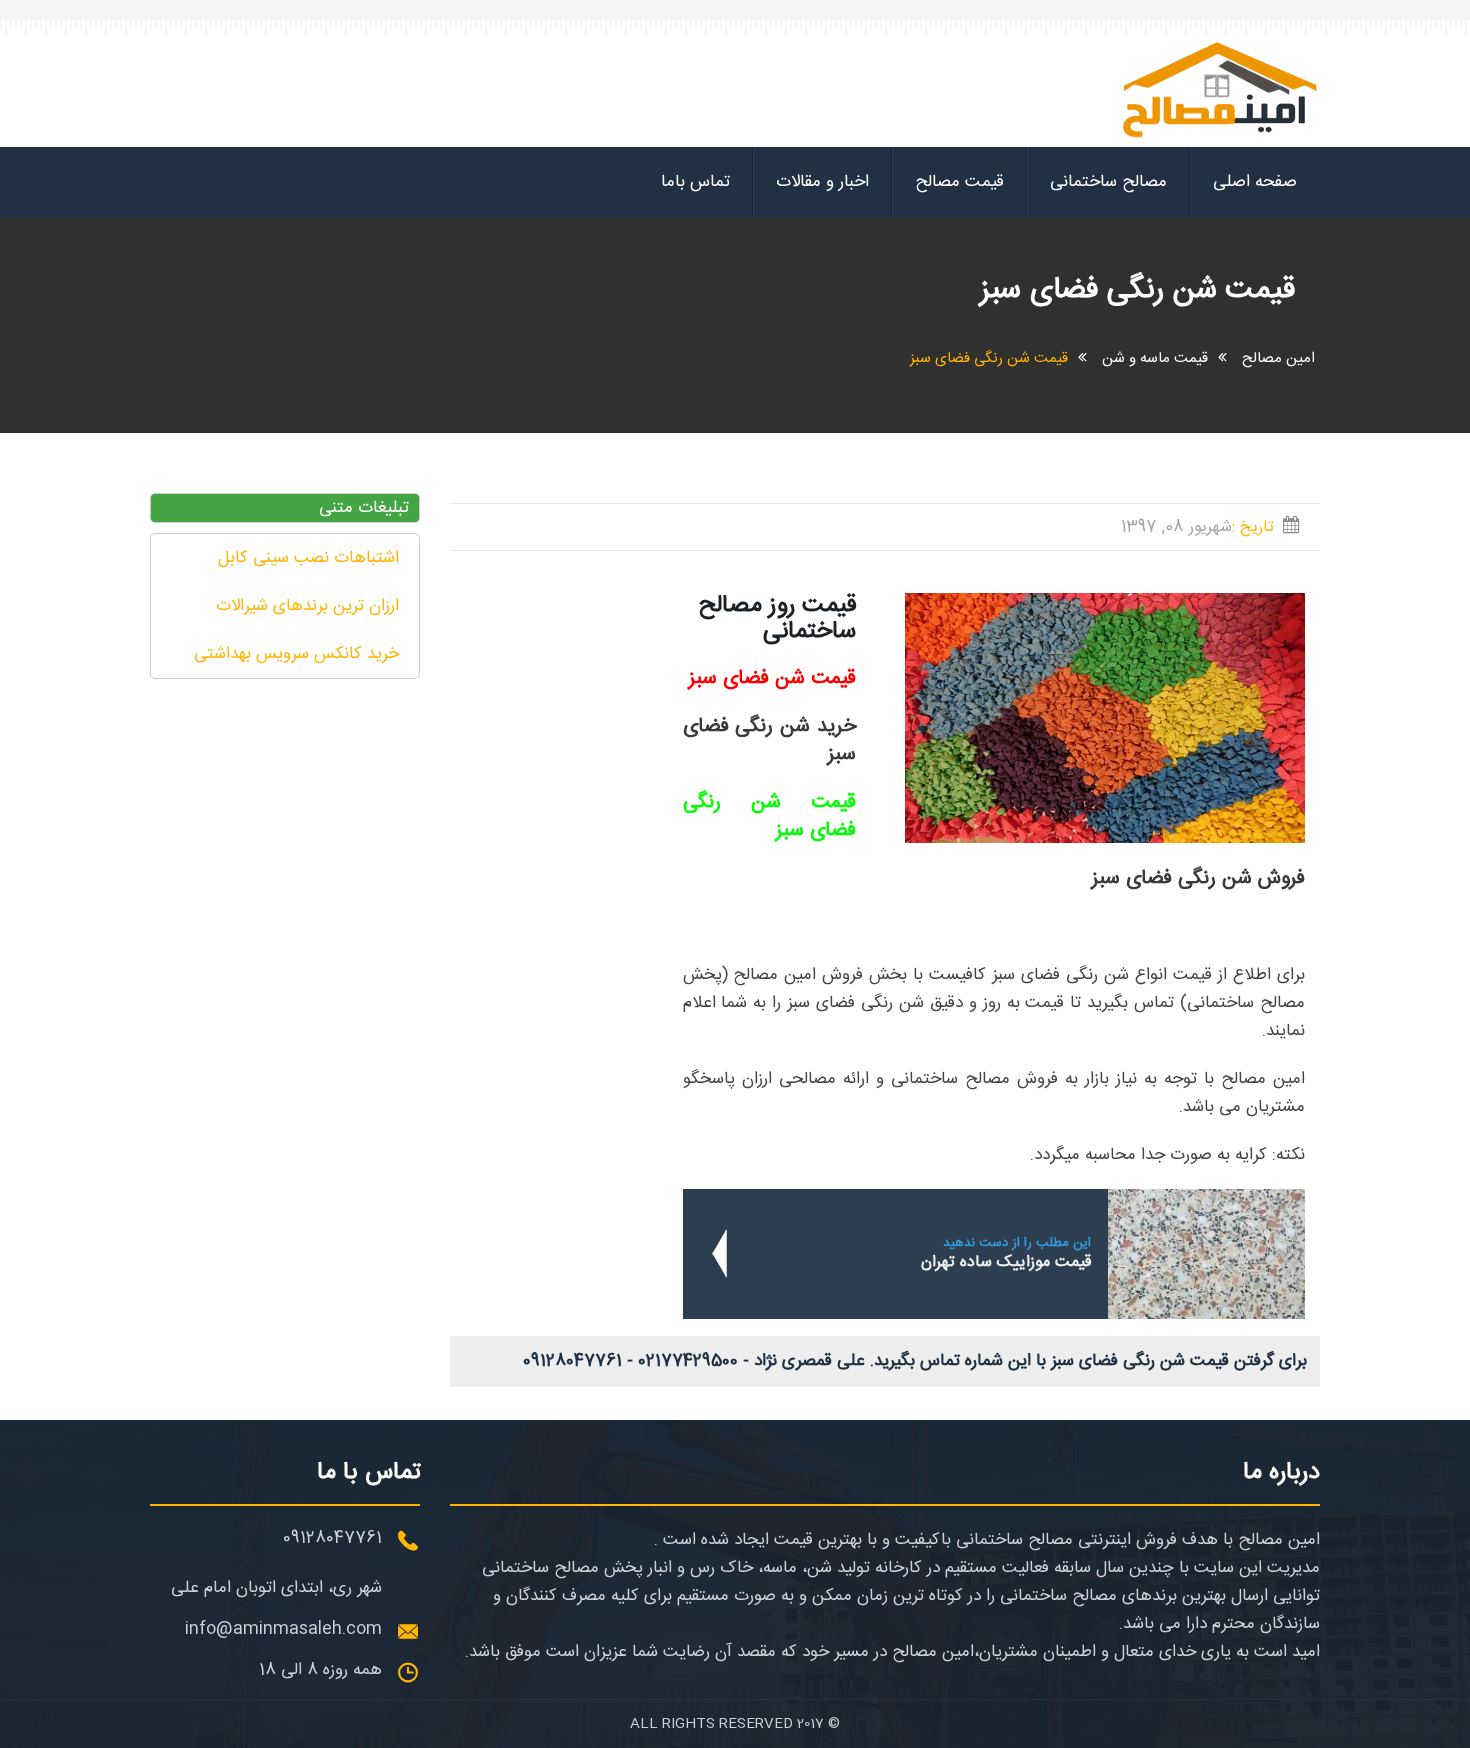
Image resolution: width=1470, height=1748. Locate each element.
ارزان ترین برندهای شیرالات (307, 606)
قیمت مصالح (959, 182)
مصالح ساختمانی (1108, 182)
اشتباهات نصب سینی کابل (308, 558)
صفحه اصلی (1255, 182)
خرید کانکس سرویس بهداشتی (296, 654)
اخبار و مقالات (822, 182)
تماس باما (695, 182)
